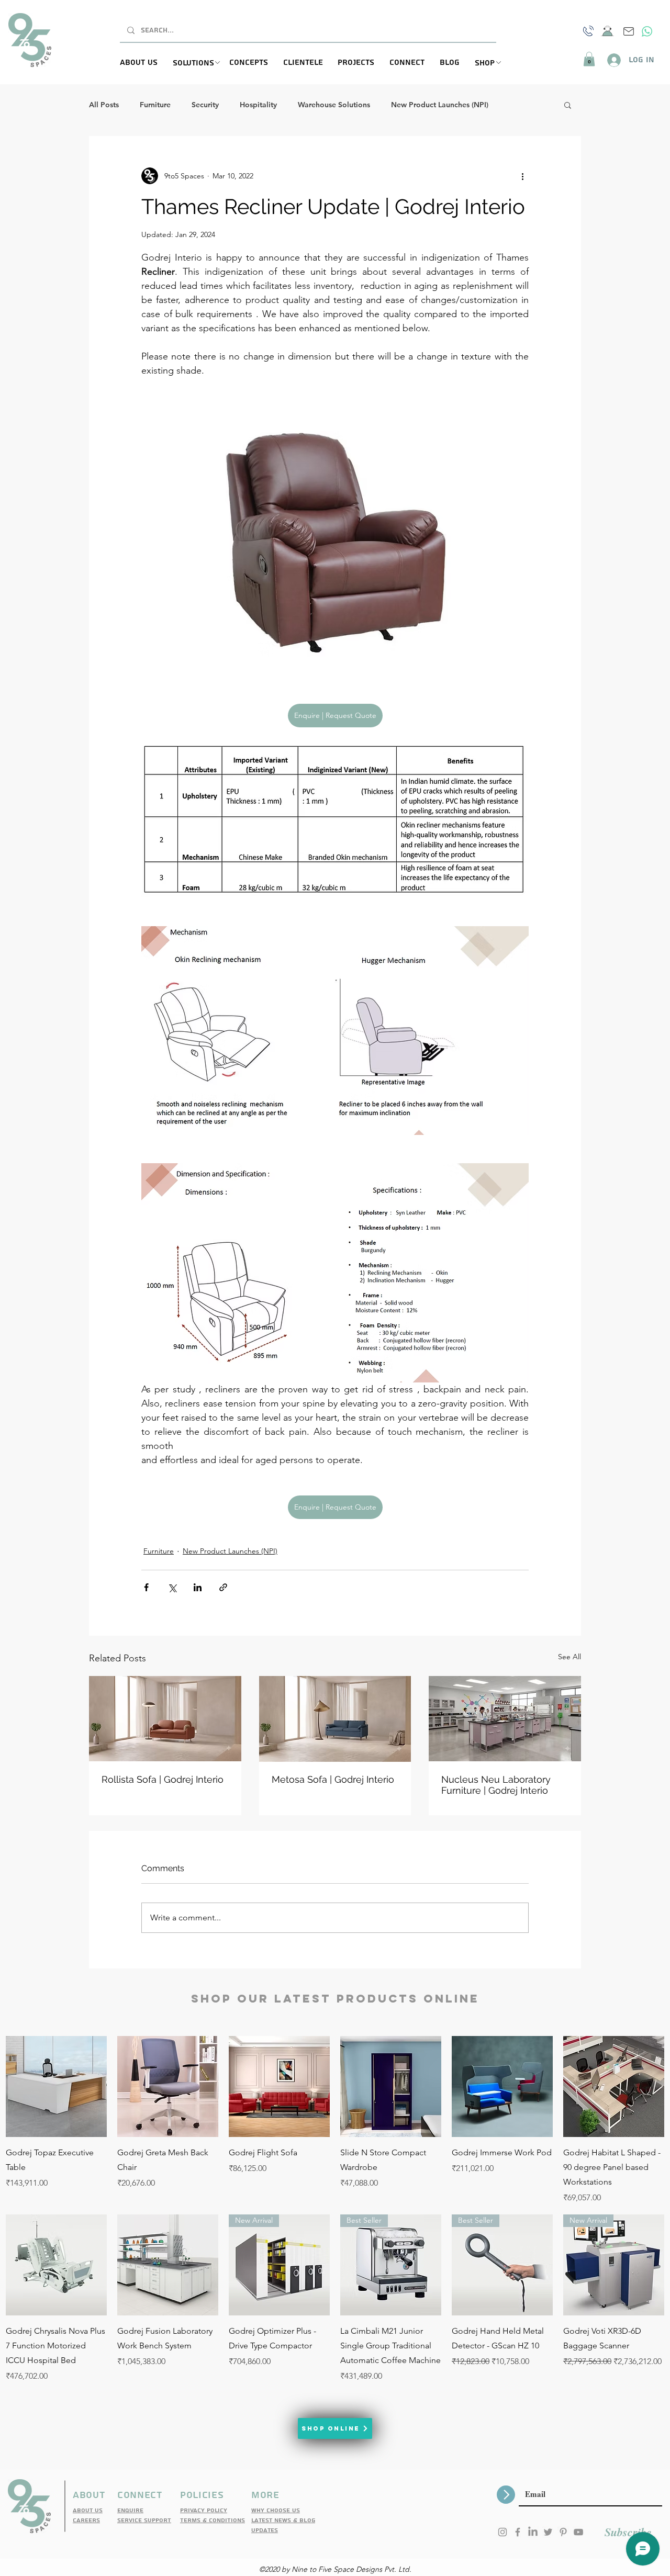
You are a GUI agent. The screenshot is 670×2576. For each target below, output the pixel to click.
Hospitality (258, 105)
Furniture (155, 105)
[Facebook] (518, 2532)
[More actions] (522, 176)
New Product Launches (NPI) (440, 105)
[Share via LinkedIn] (198, 1587)
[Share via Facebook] (146, 1587)
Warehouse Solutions (334, 105)
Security (205, 105)
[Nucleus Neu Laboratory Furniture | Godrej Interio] (505, 1719)
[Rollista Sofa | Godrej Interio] (165, 1719)
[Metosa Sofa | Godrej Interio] (335, 1719)
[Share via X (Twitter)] (172, 1587)
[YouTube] (578, 2532)
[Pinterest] (563, 2532)
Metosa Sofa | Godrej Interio (333, 1779)
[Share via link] (223, 1587)
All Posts (104, 105)
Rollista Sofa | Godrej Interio (163, 1779)
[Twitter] (548, 2532)
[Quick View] (56, 2086)
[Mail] (629, 31)
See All (569, 1657)
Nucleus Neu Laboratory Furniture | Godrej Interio (496, 1785)
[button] (201, 63)
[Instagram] (502, 2532)
